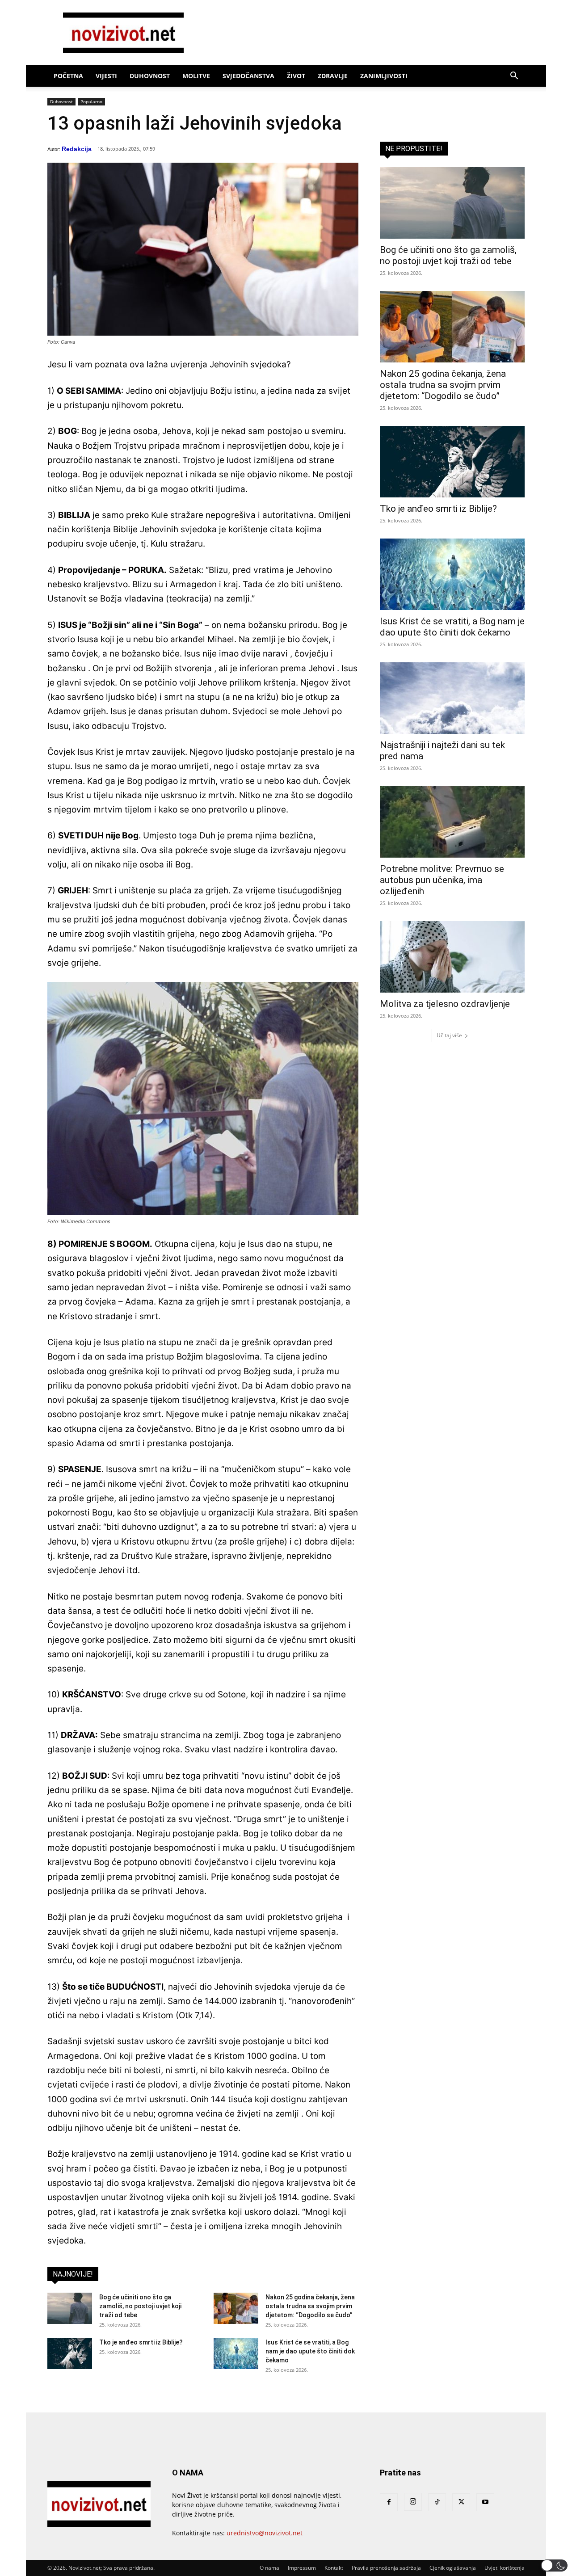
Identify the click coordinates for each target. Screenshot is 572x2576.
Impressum (302, 2568)
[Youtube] (485, 2502)
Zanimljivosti (384, 76)
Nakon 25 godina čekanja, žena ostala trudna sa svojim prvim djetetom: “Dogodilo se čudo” (310, 2306)
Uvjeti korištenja (505, 2568)
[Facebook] (389, 2502)
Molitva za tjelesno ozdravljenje (445, 1004)
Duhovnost (150, 76)
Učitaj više (449, 1035)
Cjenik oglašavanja (453, 2568)
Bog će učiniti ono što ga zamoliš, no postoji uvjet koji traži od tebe (140, 2306)
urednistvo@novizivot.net (265, 2533)
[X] (461, 2502)
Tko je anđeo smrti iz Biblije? (141, 2342)
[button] (514, 77)
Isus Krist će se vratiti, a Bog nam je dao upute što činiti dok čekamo (310, 2351)
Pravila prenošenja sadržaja (386, 2568)
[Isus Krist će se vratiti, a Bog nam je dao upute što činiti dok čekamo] (236, 2353)
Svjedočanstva (248, 76)
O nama (269, 2568)
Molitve (196, 76)
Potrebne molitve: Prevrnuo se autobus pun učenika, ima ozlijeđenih (442, 880)
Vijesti (106, 76)
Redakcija (77, 149)
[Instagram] (413, 2502)
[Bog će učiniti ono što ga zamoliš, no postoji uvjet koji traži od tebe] (70, 2308)
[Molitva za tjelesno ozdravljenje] (452, 957)
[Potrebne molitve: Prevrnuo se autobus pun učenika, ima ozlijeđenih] (452, 822)
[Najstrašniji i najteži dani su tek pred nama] (452, 698)
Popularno (91, 101)
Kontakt (334, 2568)
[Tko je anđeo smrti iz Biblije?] (70, 2353)
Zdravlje (333, 76)
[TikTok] (437, 2502)
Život (296, 76)
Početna (68, 76)
